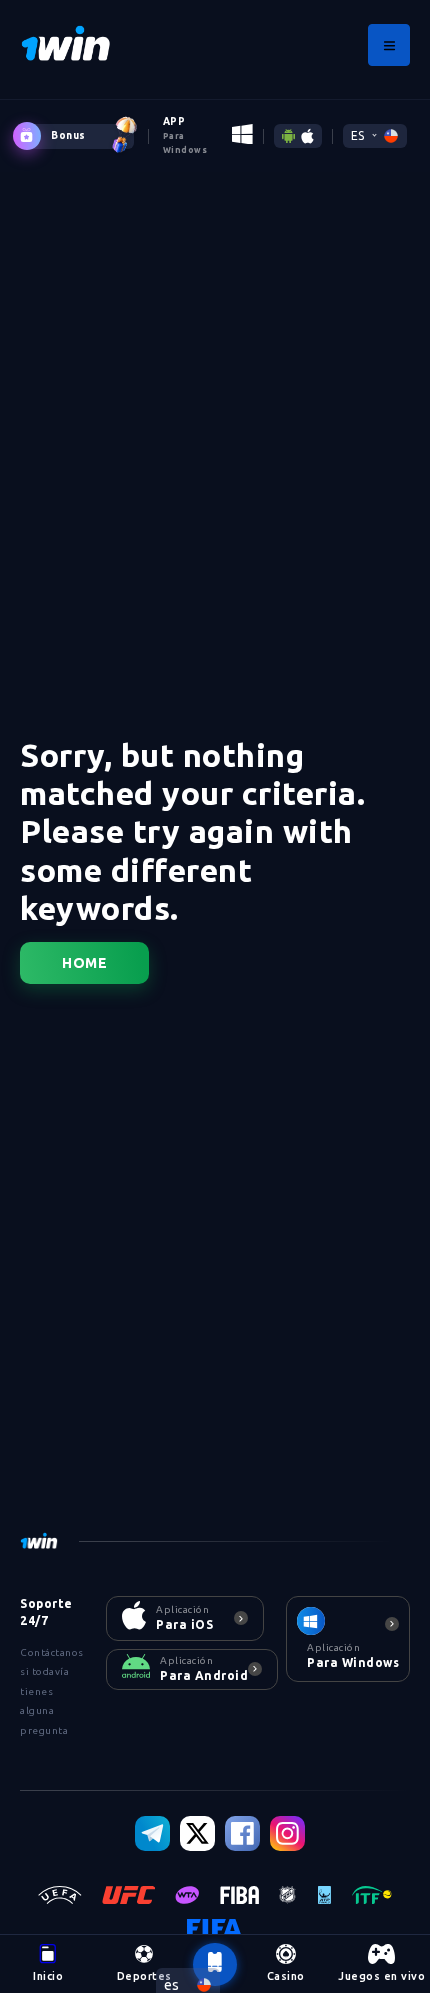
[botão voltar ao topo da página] (215, 1965)
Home (84, 963)
